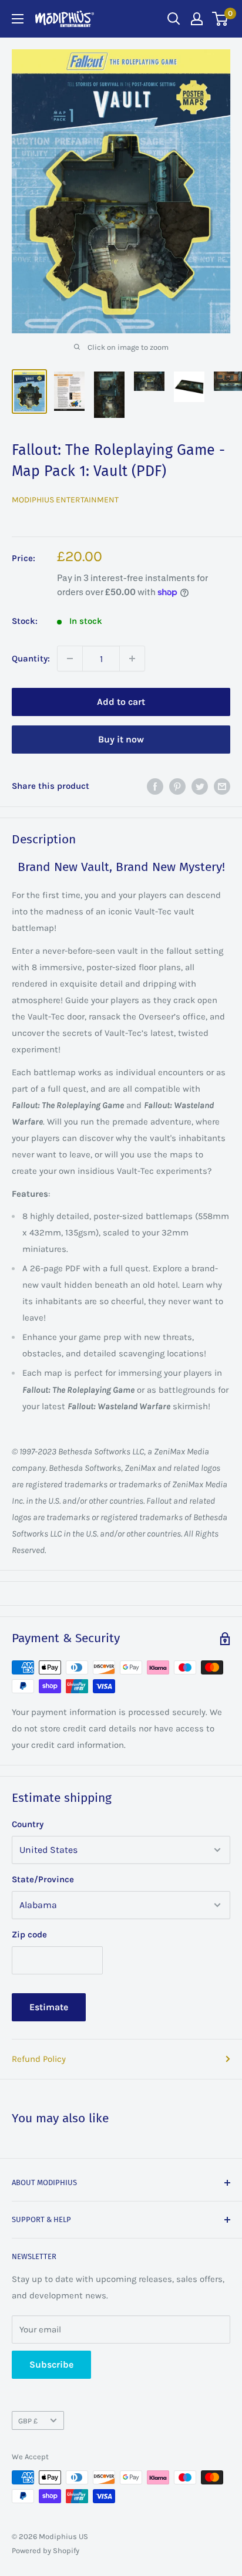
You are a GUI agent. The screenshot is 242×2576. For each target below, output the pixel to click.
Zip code (29, 1934)
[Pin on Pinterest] (177, 786)
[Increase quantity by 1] (132, 659)
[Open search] (174, 19)
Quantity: (31, 659)
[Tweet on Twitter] (200, 786)
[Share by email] (222, 786)
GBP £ (28, 2421)
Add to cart (121, 702)
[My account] (197, 19)
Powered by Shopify (46, 2550)
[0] (221, 19)
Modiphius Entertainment (65, 500)
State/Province (43, 1879)
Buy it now (121, 739)
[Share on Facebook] (155, 786)
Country (28, 1824)
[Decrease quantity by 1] (70, 659)
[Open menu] (18, 19)
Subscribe (51, 2364)
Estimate (49, 2007)
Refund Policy (39, 2059)
